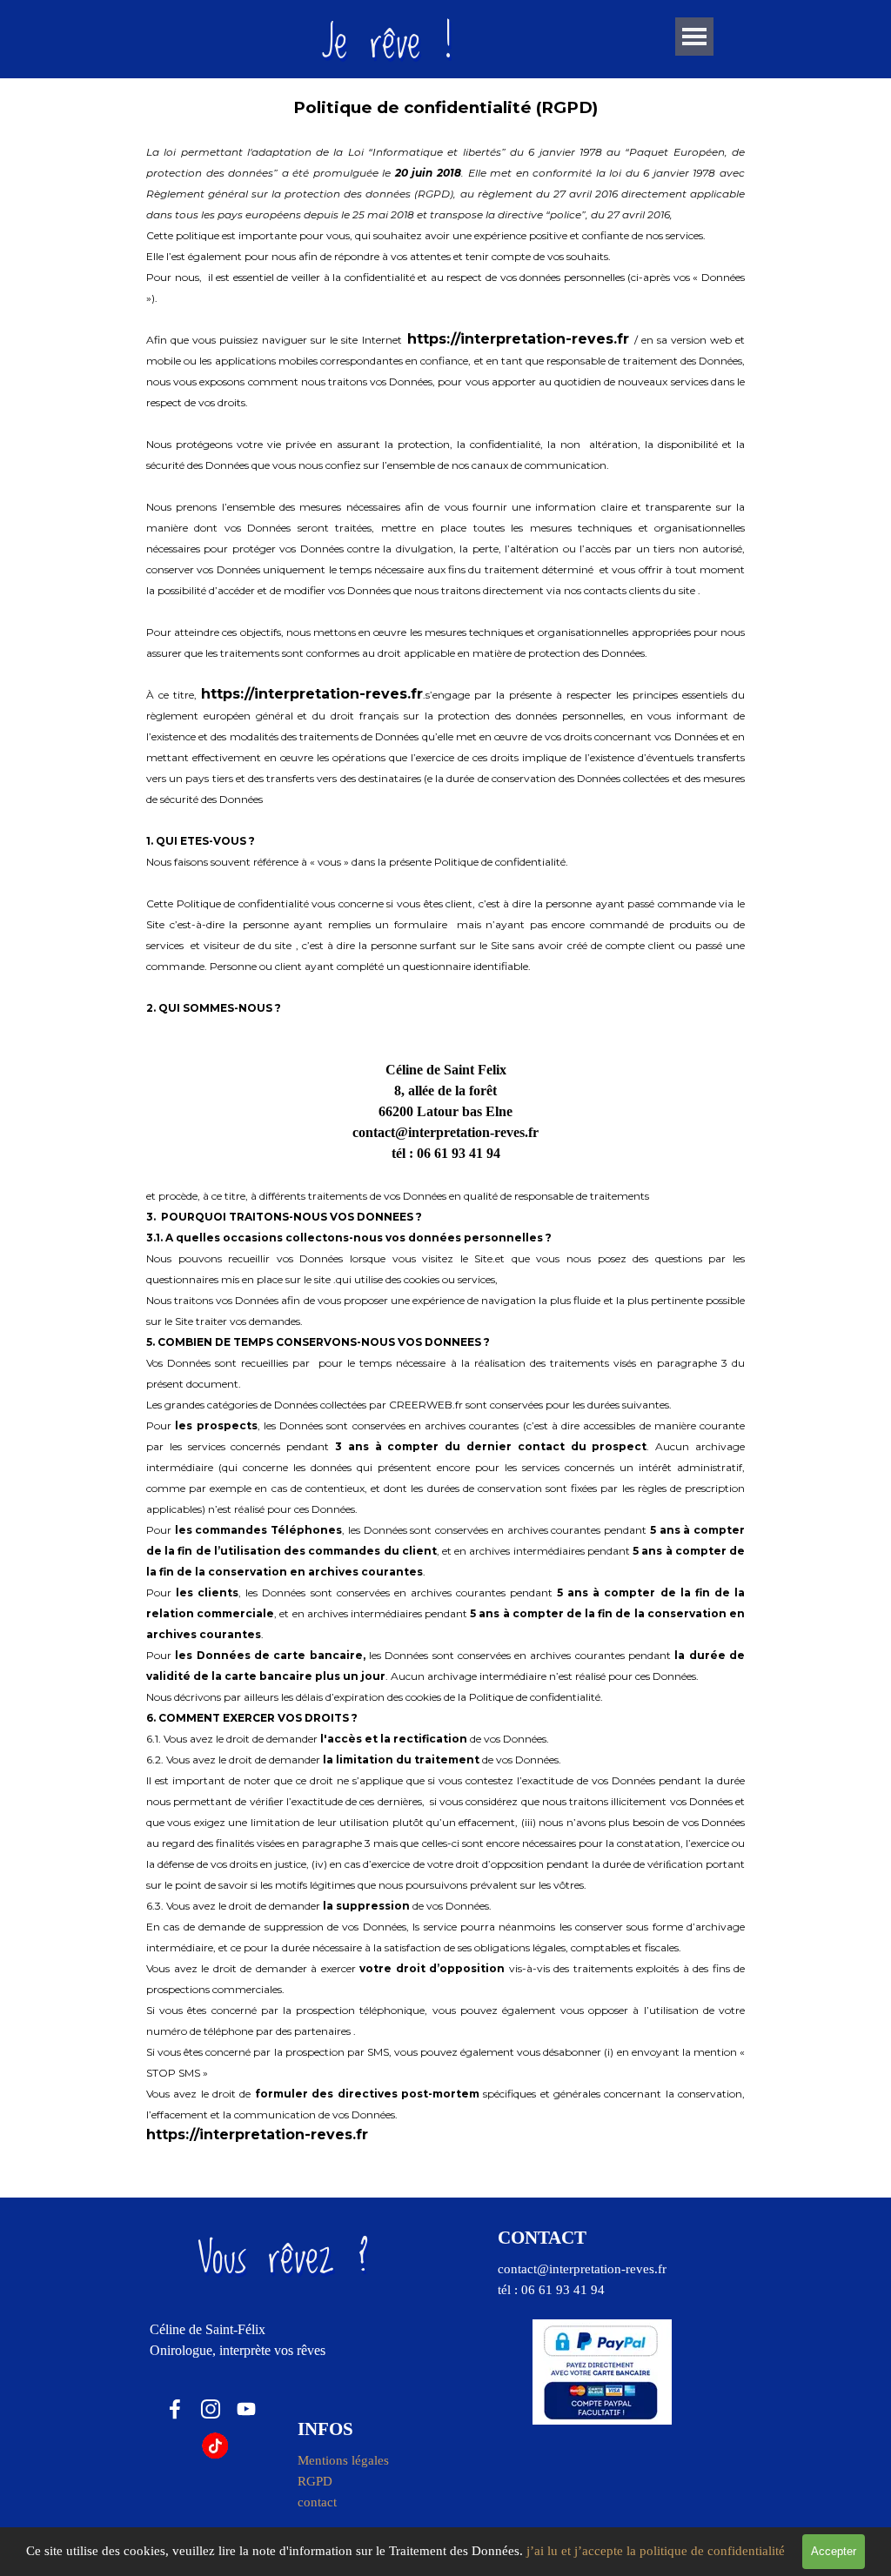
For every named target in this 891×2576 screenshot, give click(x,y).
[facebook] (175, 2409)
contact (317, 2502)
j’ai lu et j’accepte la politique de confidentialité (656, 2551)
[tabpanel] (445, 1121)
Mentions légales (343, 2460)
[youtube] (246, 2409)
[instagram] (211, 2409)
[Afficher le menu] (694, 37)
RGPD (315, 2481)
